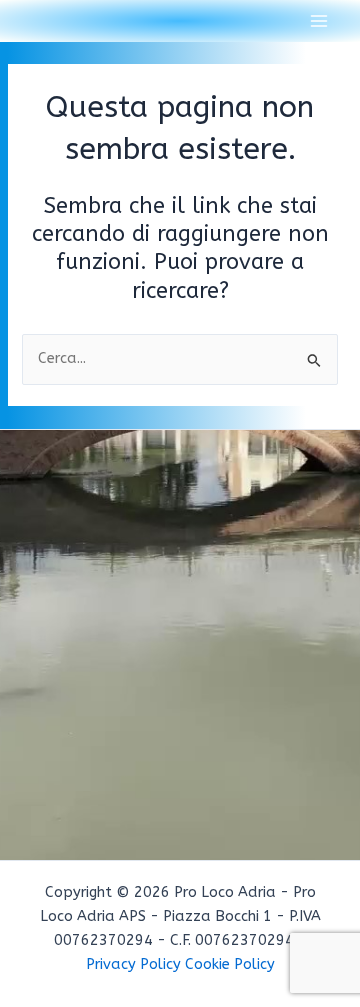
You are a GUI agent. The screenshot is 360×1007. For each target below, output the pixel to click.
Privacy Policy (133, 964)
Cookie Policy (230, 964)
